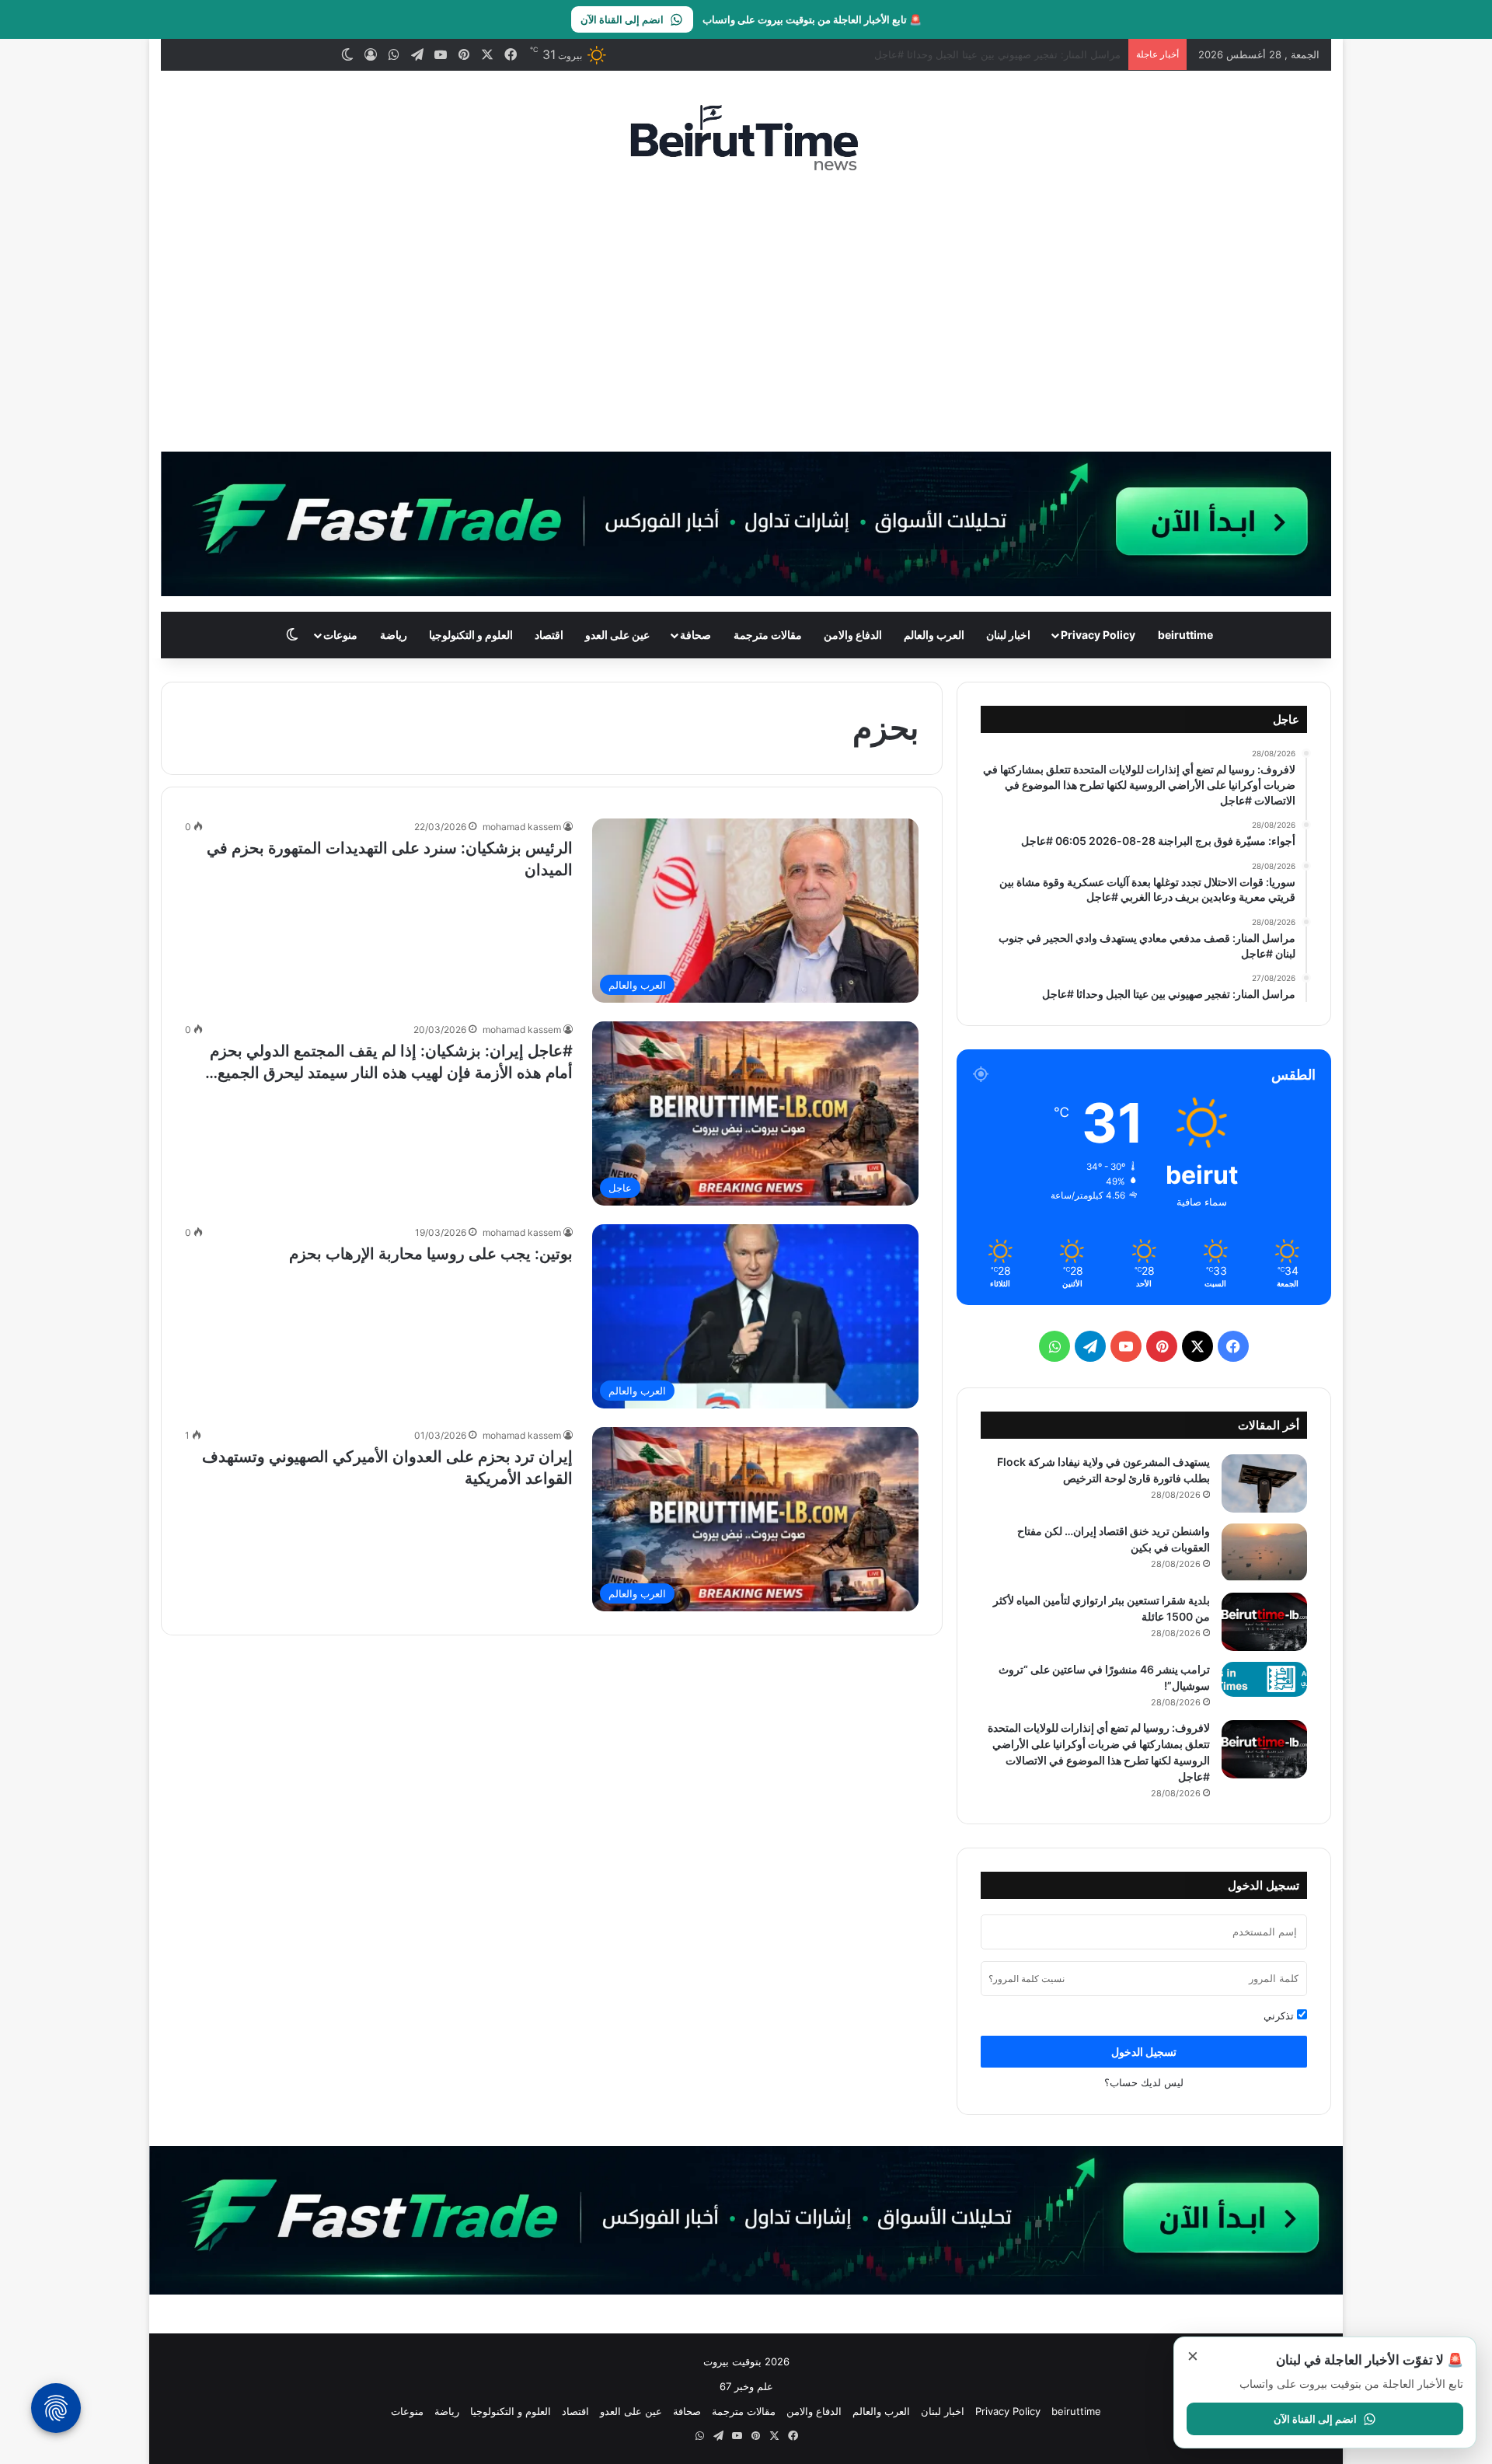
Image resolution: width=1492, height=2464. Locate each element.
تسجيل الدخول (1144, 2052)
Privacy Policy (1098, 635)
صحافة (695, 635)
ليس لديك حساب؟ (1144, 2082)
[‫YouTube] (1126, 1346)
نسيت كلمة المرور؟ (1027, 1979)
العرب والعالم (934, 635)
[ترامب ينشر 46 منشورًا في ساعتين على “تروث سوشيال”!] (1264, 1679)
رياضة (394, 635)
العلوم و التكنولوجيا (471, 635)
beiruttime (1185, 635)
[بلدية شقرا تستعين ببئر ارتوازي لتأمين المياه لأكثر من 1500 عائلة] (1264, 1622)
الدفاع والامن (853, 635)
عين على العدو (617, 635)
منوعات (340, 635)
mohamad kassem (522, 827)
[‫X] (1197, 1346)
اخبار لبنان (1008, 635)
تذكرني (1280, 2016)
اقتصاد (549, 635)
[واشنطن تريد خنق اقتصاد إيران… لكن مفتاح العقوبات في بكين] (1264, 1553)
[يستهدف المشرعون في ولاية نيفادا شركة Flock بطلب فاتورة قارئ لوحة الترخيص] (1264, 1483)
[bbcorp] (746, 523)
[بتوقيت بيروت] (746, 137)
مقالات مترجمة (768, 635)
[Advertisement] (746, 312)
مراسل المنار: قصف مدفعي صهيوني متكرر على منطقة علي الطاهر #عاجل (961, 54)
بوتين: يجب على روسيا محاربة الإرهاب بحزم (431, 1254)
